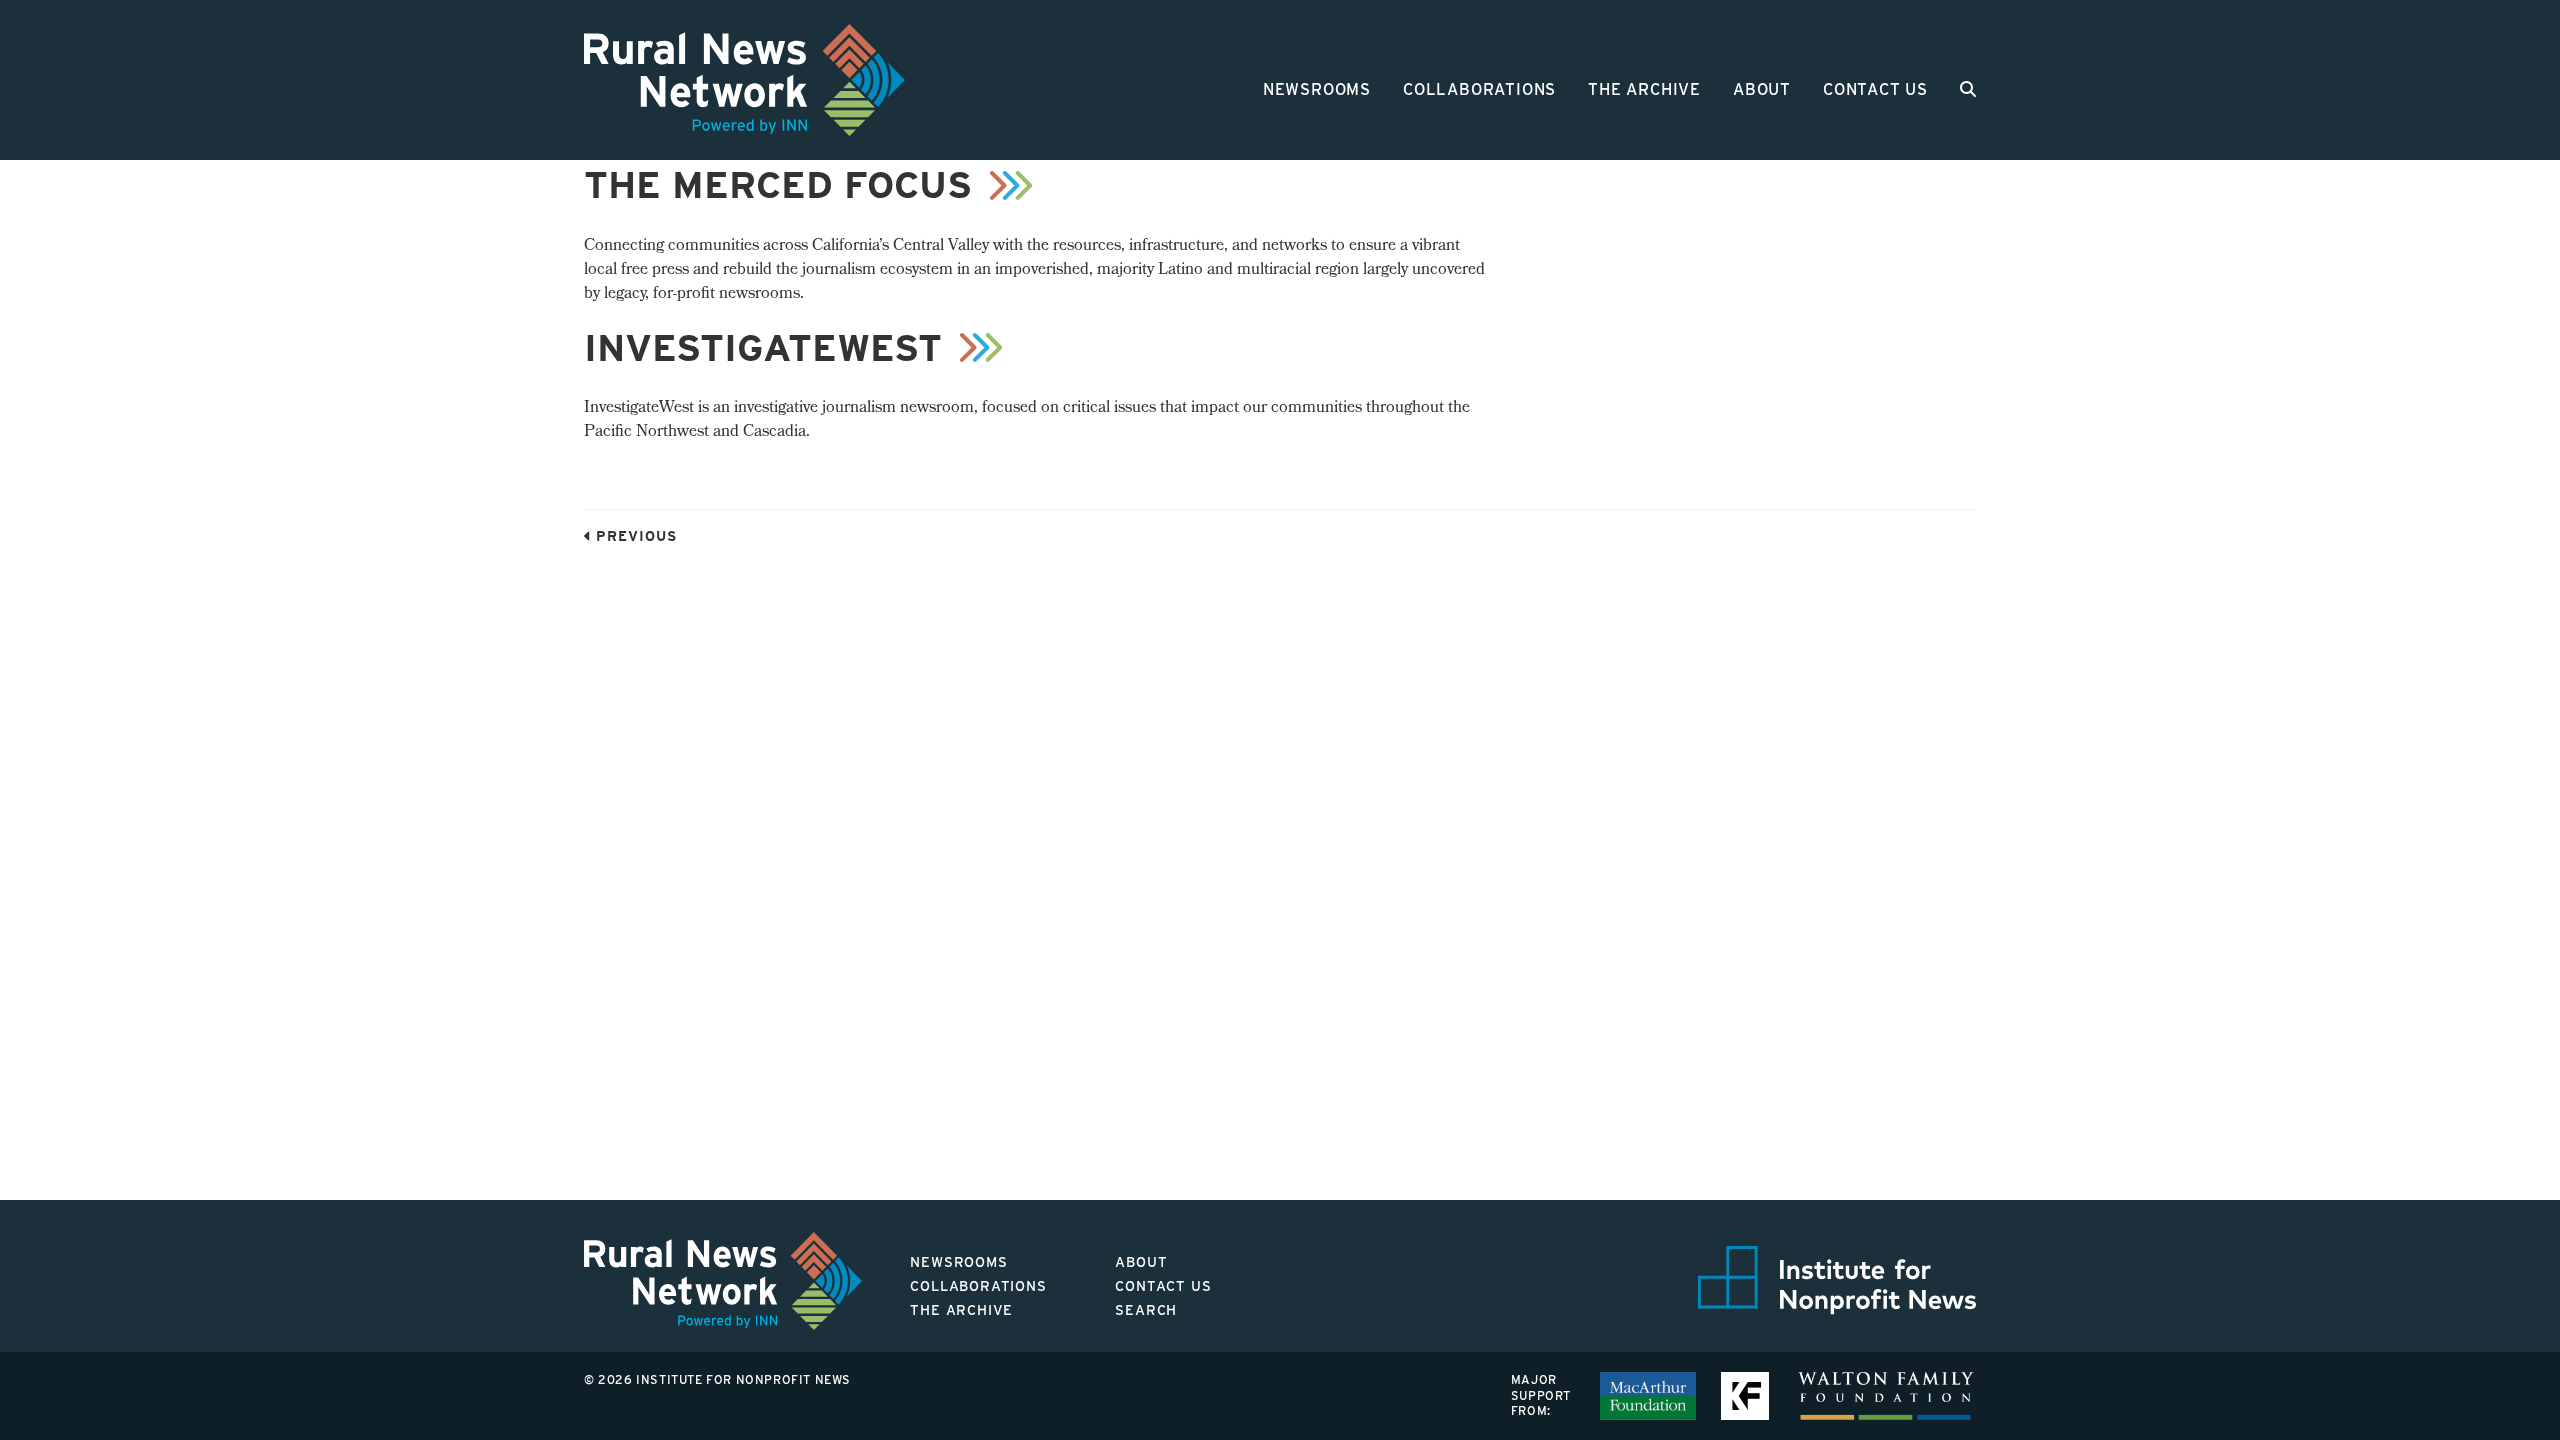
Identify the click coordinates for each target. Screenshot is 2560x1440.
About (1762, 89)
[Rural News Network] (744, 80)
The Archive (1644, 89)
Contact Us (1875, 89)
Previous (634, 536)
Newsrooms (1317, 89)
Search (1146, 1310)
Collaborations (1479, 89)
